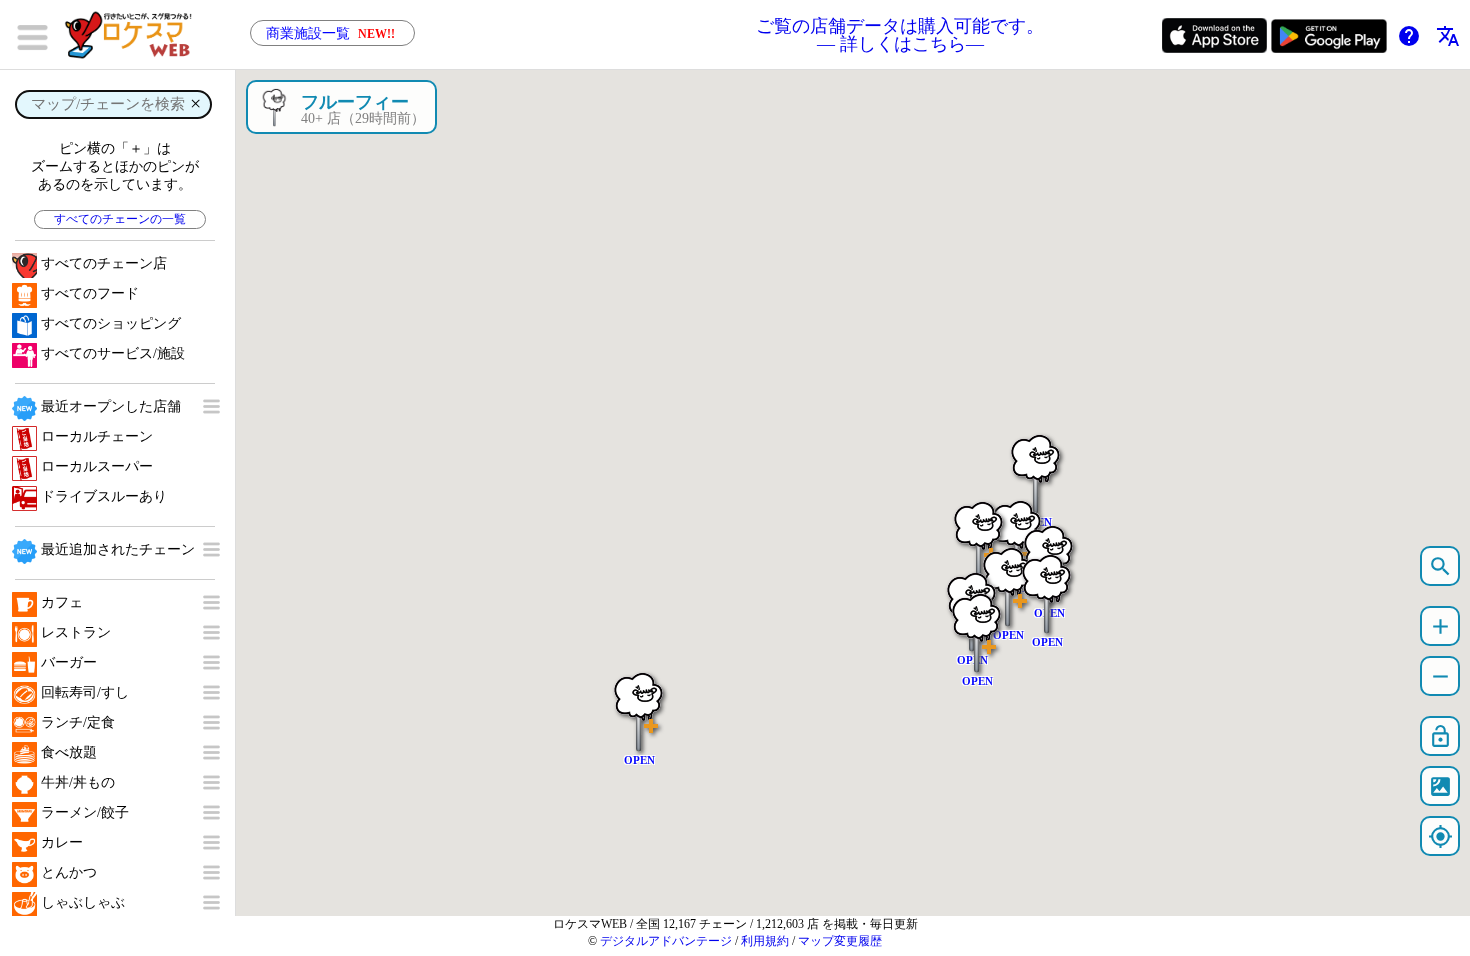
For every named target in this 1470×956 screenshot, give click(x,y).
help (1409, 36)
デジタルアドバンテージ (666, 941)
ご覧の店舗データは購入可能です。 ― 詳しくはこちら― (900, 35)
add (1440, 626)
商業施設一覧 (330, 33)
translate (1448, 36)
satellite (1440, 786)
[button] (979, 532)
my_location (1440, 836)
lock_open (1440, 736)
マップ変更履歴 (840, 941)
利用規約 (765, 941)
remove (1440, 676)
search (1440, 566)
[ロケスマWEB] (135, 35)
